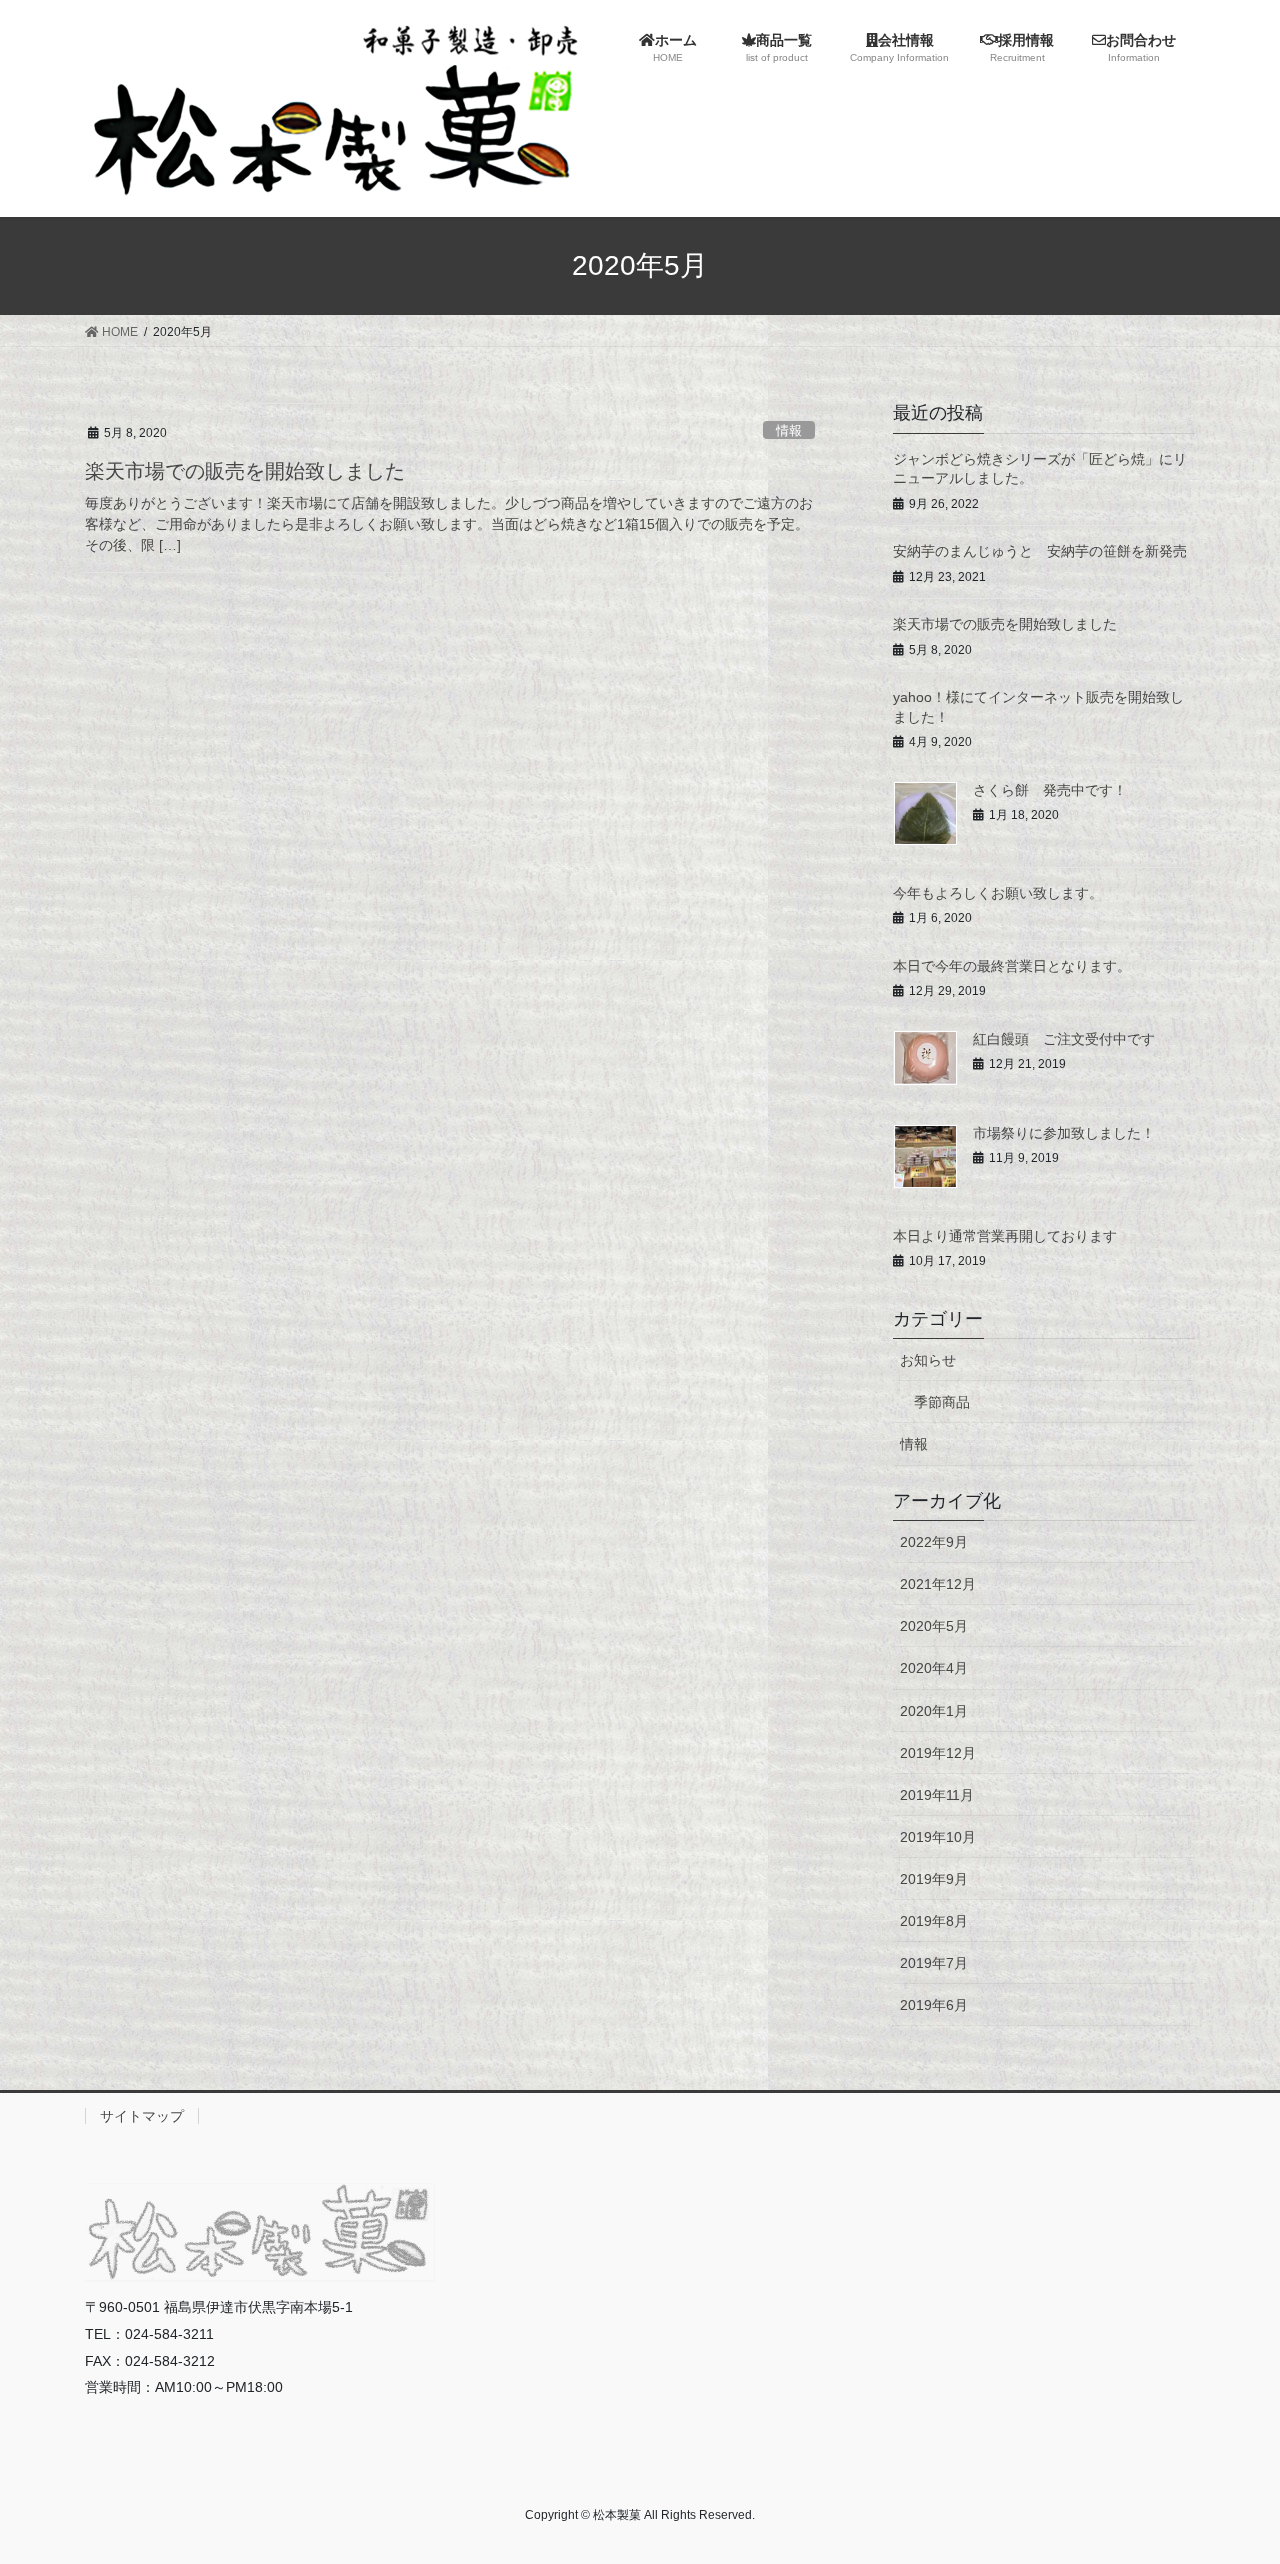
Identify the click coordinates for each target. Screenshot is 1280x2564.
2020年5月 (934, 1626)
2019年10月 (938, 1837)
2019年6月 (934, 2005)
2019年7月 (934, 1963)
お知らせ (928, 1360)
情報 (789, 430)
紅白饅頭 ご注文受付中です (1064, 1039)
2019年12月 (938, 1753)
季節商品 (942, 1402)
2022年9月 (934, 1542)
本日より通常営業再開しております (1005, 1236)
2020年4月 (934, 1668)
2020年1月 (934, 1711)
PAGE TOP (1230, 2469)
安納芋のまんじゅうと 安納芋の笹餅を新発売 (1040, 551)
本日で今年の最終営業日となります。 (1012, 966)
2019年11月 (937, 1795)
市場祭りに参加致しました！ (1064, 1133)
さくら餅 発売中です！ (1050, 790)
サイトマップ (142, 2116)
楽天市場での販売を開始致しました (245, 471)
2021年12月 (938, 1584)
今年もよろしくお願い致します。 (998, 893)
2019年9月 (934, 1879)
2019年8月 (934, 1921)
